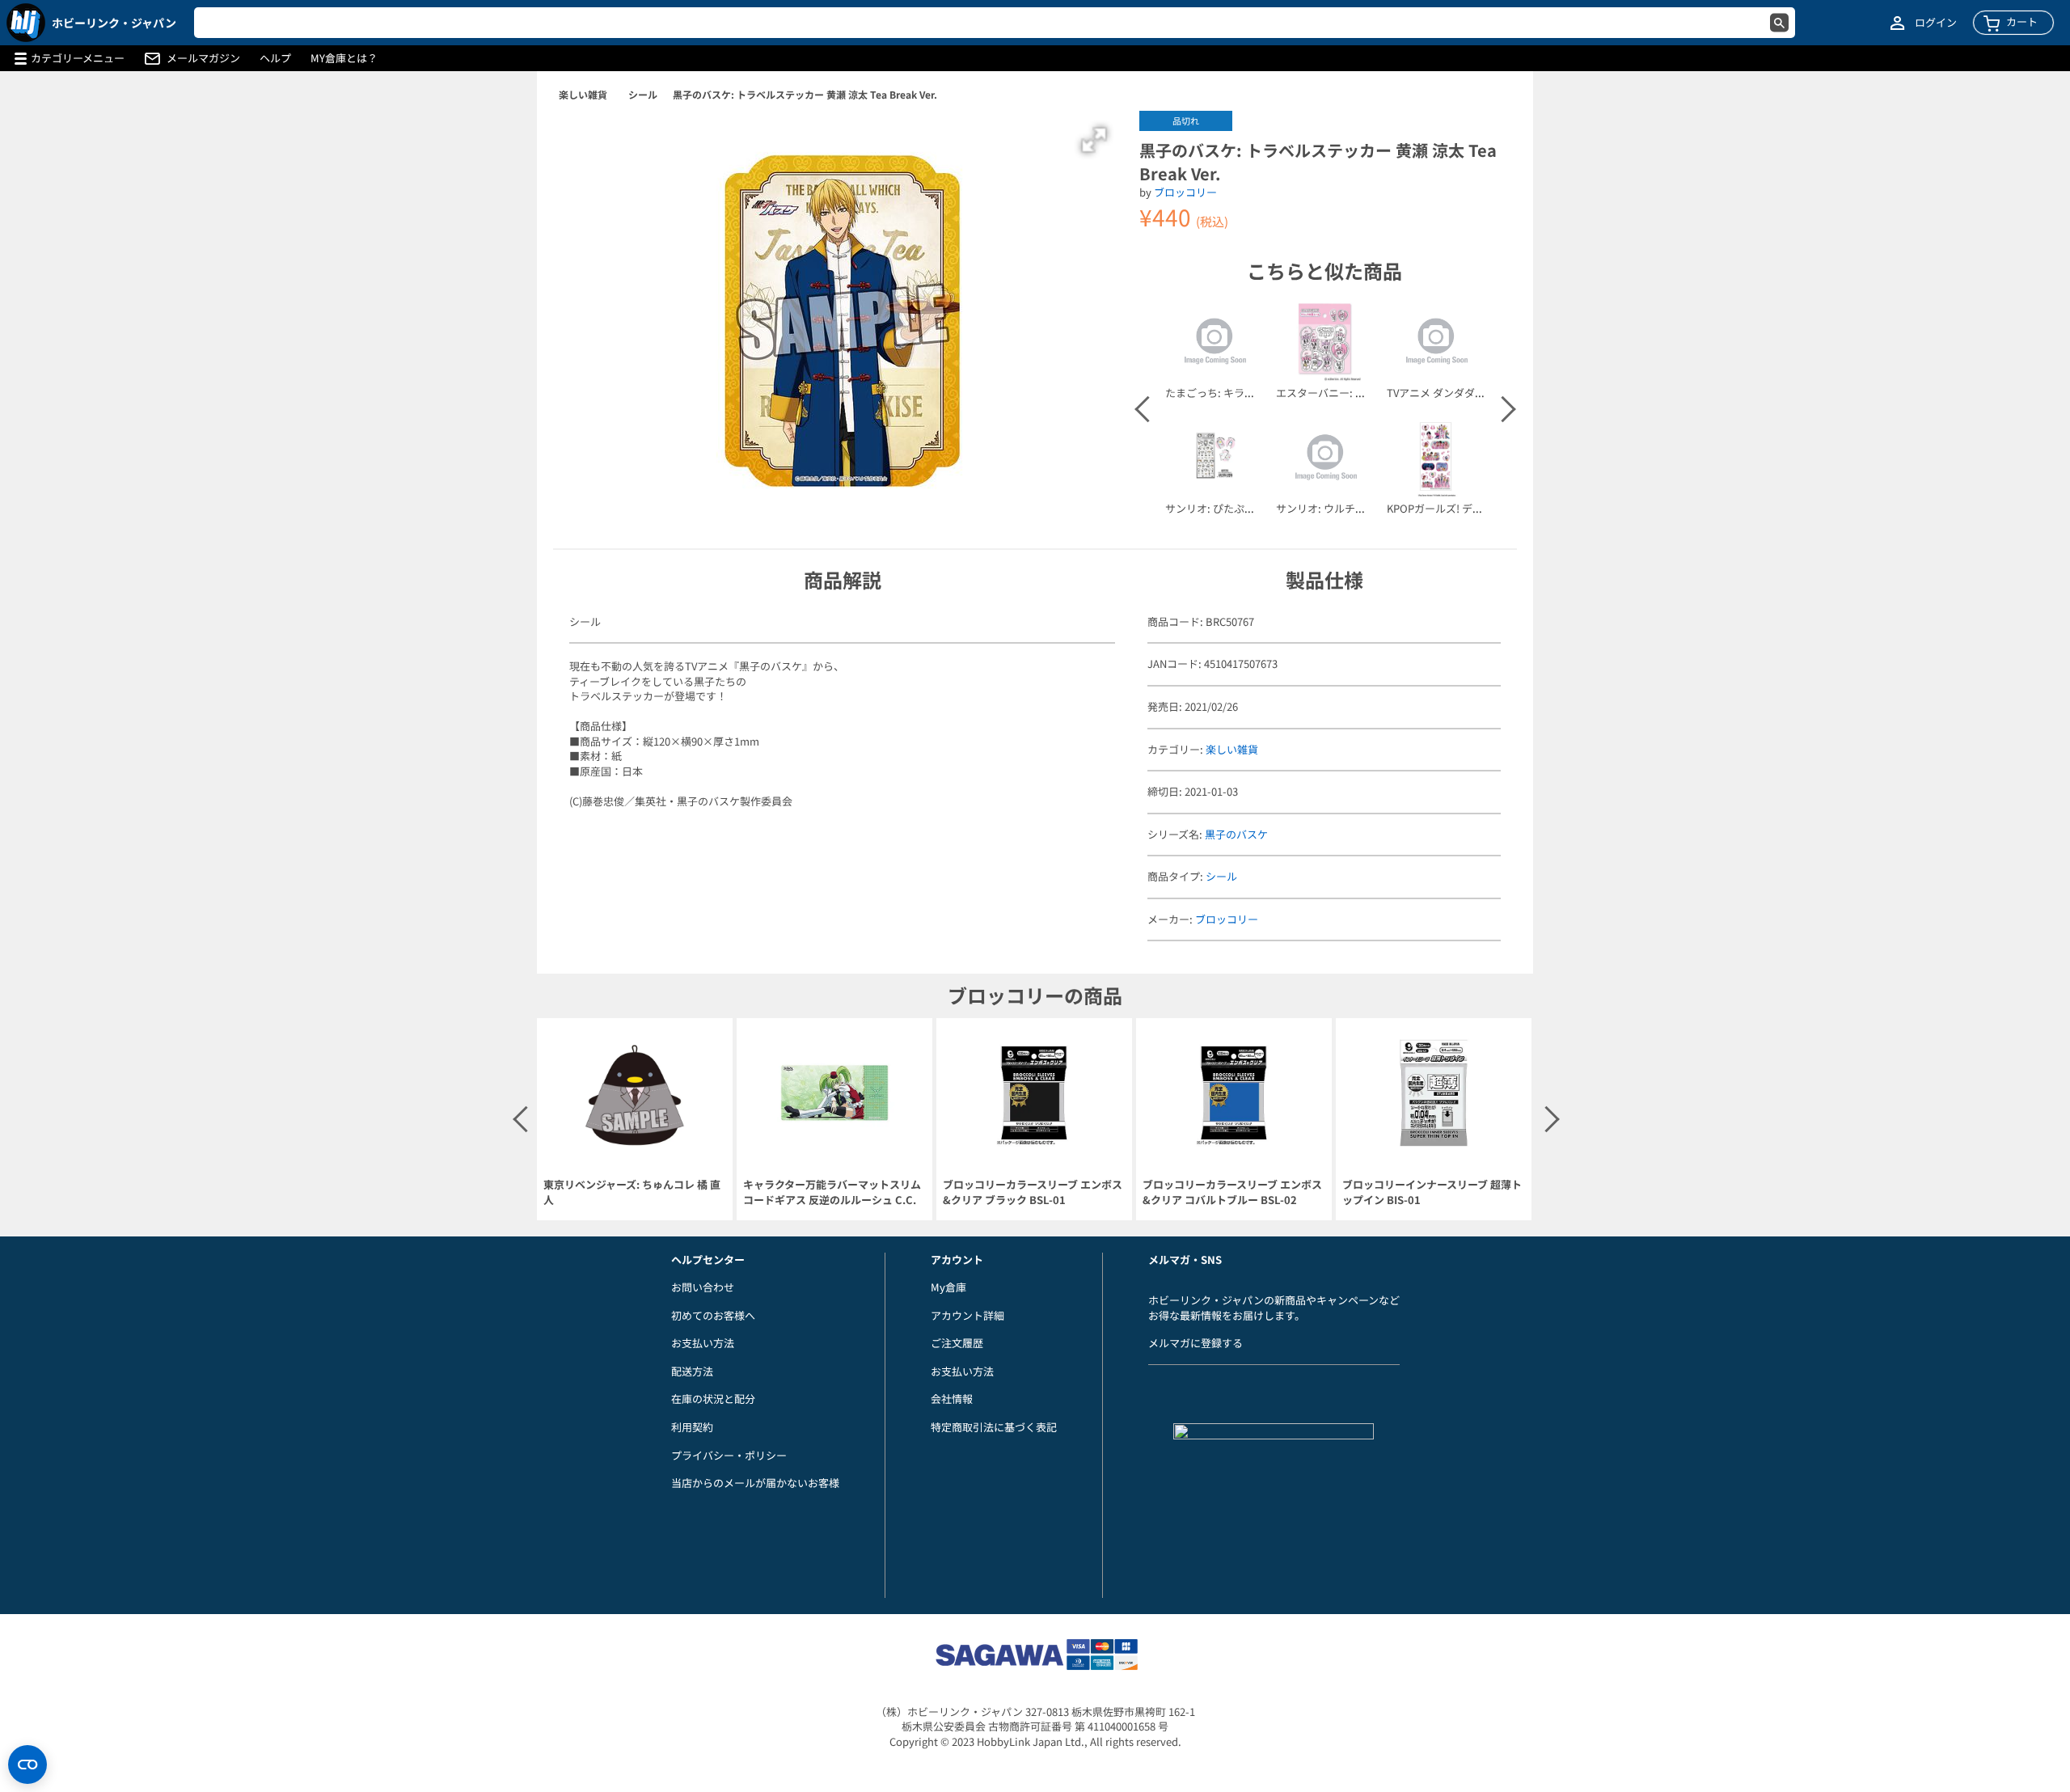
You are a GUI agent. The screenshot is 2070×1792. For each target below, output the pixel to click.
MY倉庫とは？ (344, 58)
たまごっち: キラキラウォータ (1236, 393)
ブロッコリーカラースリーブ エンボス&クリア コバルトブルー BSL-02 (1232, 1192)
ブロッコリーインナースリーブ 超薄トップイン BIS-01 (1432, 1192)
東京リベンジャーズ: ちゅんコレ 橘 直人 (632, 1192)
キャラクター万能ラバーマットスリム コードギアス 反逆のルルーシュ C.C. (832, 1192)
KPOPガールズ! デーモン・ (1451, 508)
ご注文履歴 (957, 1343)
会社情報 (952, 1399)
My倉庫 (948, 1287)
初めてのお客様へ (713, 1315)
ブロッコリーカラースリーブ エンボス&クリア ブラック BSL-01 (1033, 1192)
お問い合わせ (703, 1287)
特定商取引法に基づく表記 (994, 1427)
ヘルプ (275, 58)
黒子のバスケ (1236, 834)
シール (643, 94)
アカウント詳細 (967, 1315)
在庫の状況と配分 (713, 1399)
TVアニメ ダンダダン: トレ (1449, 393)
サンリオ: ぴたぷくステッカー (1236, 508)
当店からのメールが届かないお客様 (755, 1483)
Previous (1147, 409)
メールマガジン (203, 58)
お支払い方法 (703, 1343)
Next (1502, 409)
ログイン (1936, 23)
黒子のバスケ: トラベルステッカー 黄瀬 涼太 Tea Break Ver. (805, 94)
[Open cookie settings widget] (27, 1765)
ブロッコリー (1185, 192)
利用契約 (692, 1427)
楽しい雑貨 (583, 94)
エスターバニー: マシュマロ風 (1347, 393)
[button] (1094, 140)
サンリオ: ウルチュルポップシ (1347, 508)
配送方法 (692, 1371)
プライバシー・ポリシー (729, 1455)
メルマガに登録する (1196, 1343)
